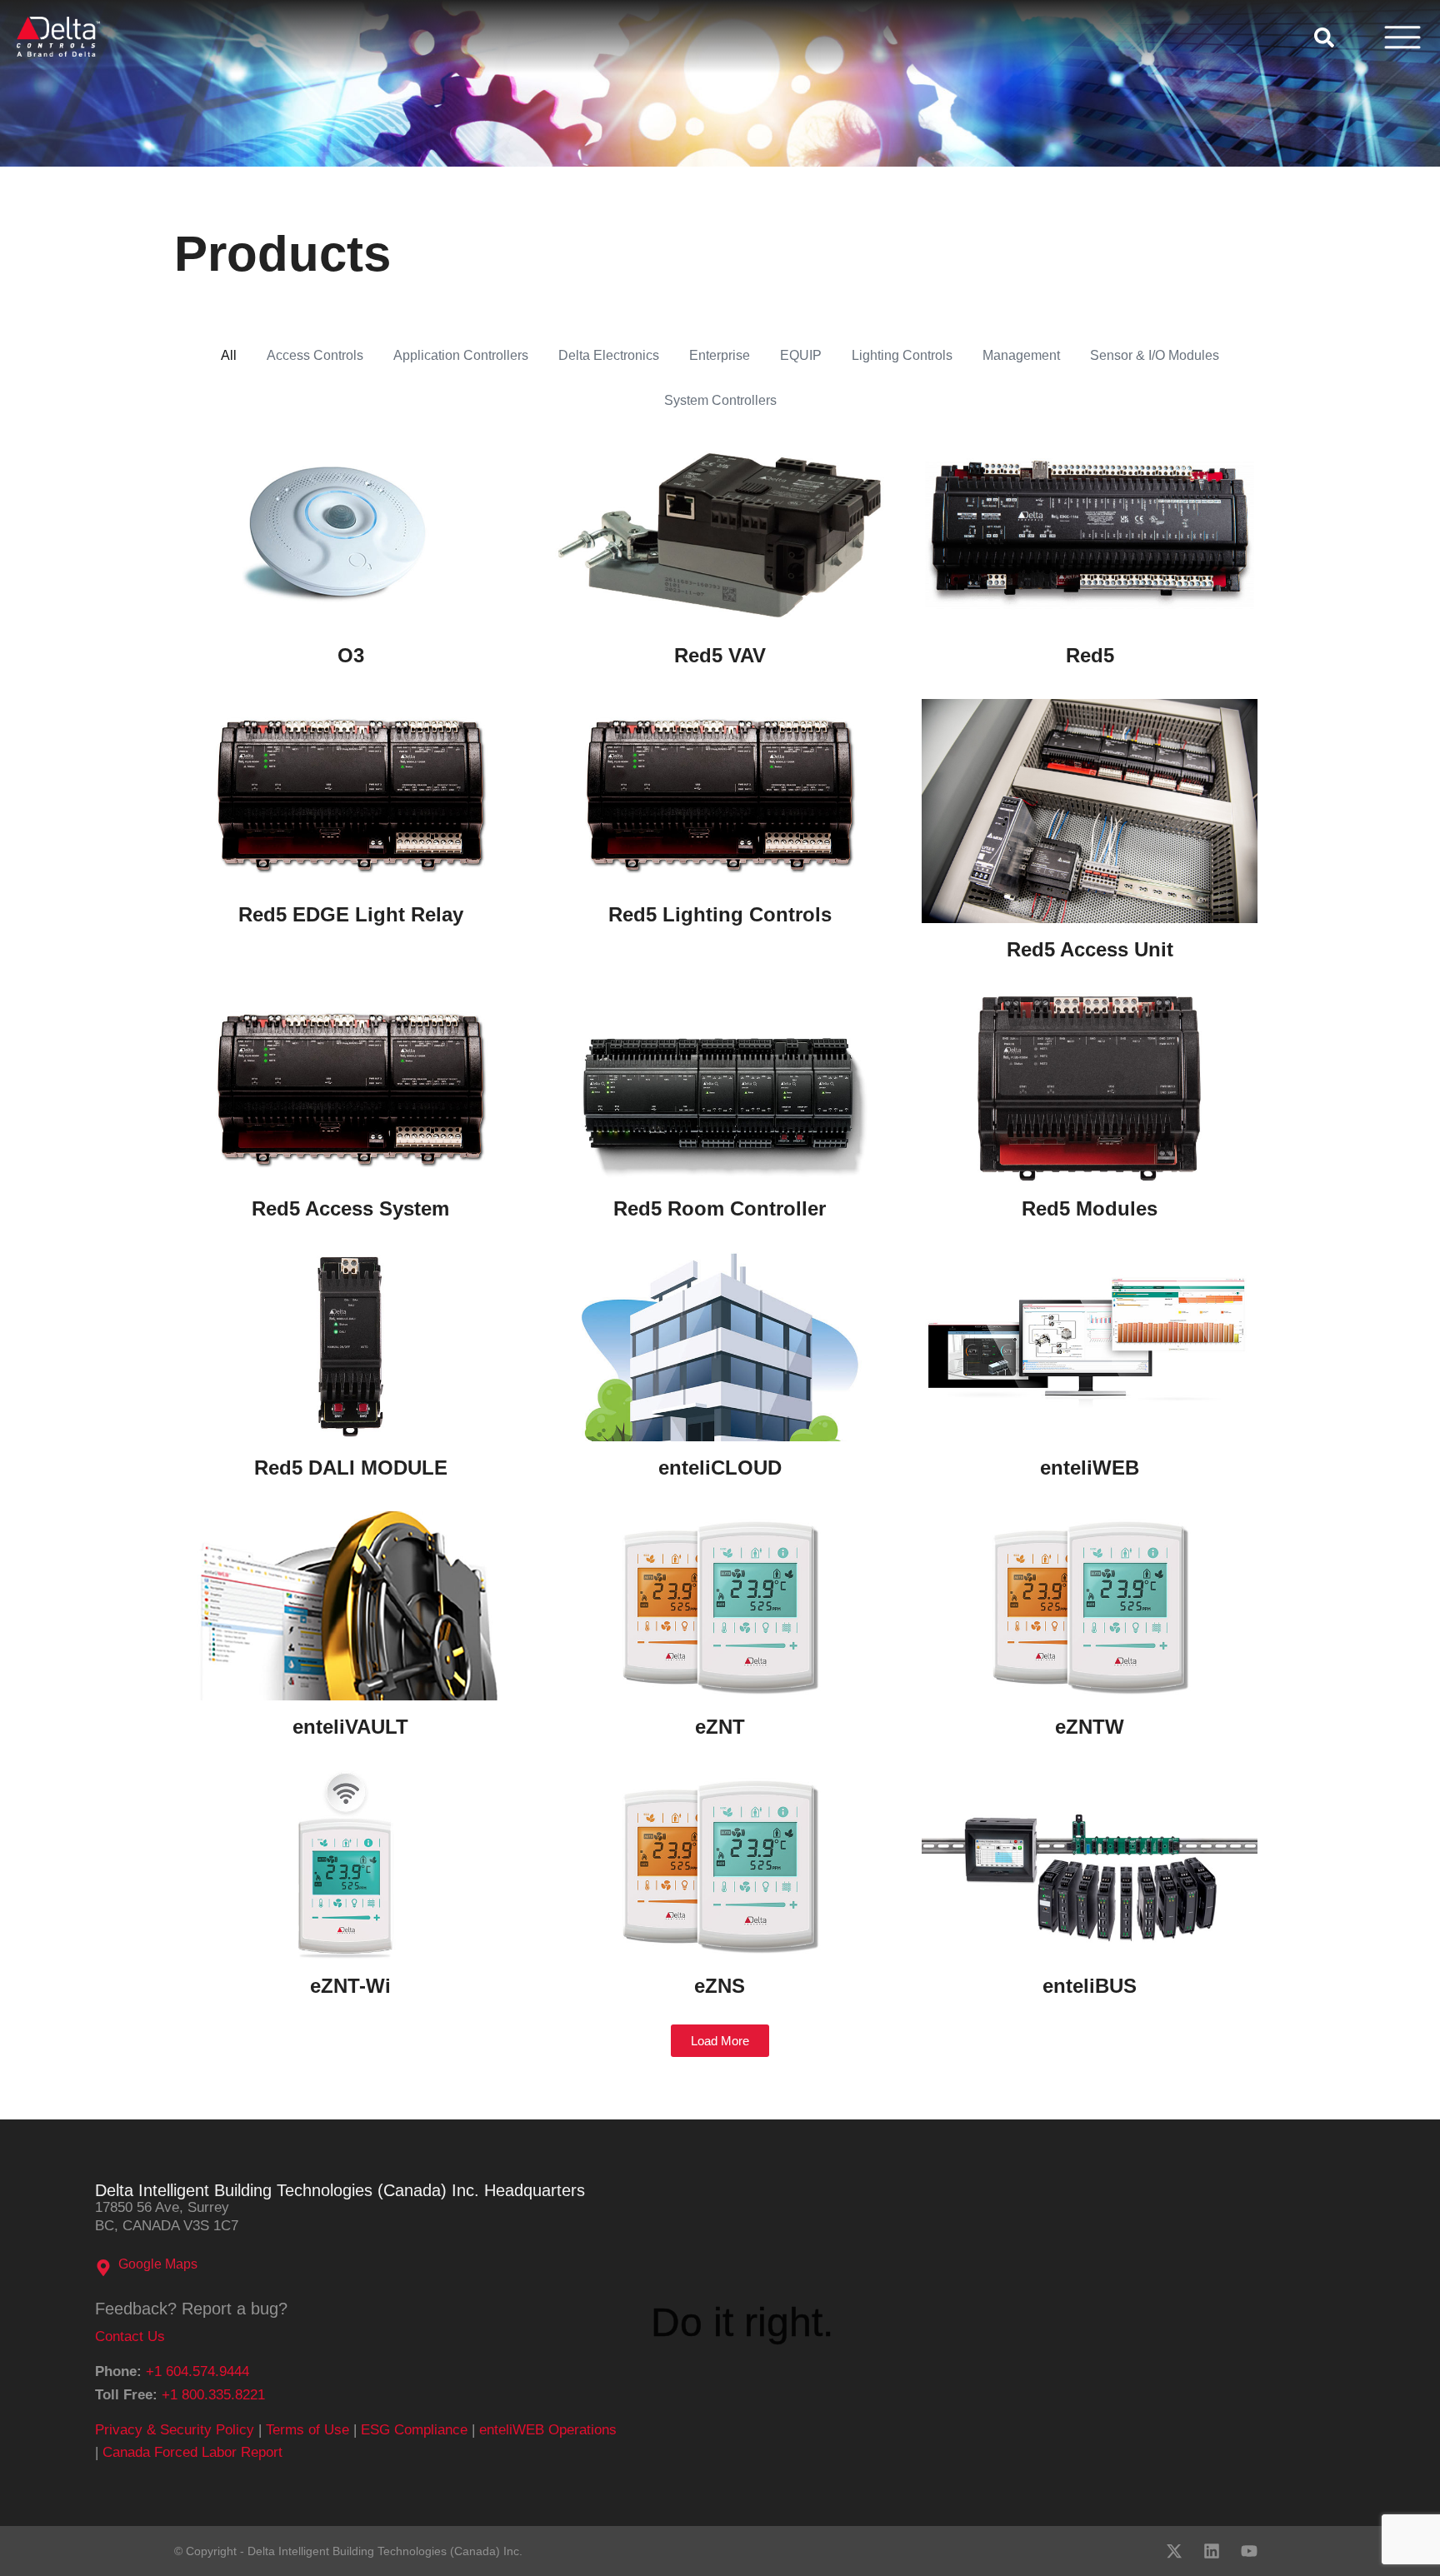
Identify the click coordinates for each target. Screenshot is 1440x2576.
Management (1021, 355)
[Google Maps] (103, 2268)
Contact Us (130, 2336)
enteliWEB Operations (548, 2430)
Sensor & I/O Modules (1155, 355)
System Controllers (720, 400)
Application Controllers (461, 355)
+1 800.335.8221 (213, 2395)
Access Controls (315, 355)
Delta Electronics (609, 355)
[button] (720, 2041)
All (229, 355)
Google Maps (158, 2264)
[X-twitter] (1174, 2551)
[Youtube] (1249, 2551)
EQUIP (801, 355)
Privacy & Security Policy (175, 2430)
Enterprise (720, 355)
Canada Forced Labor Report (192, 2452)
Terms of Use (307, 2430)
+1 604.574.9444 (197, 2371)
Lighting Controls (902, 355)
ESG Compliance (414, 2430)
